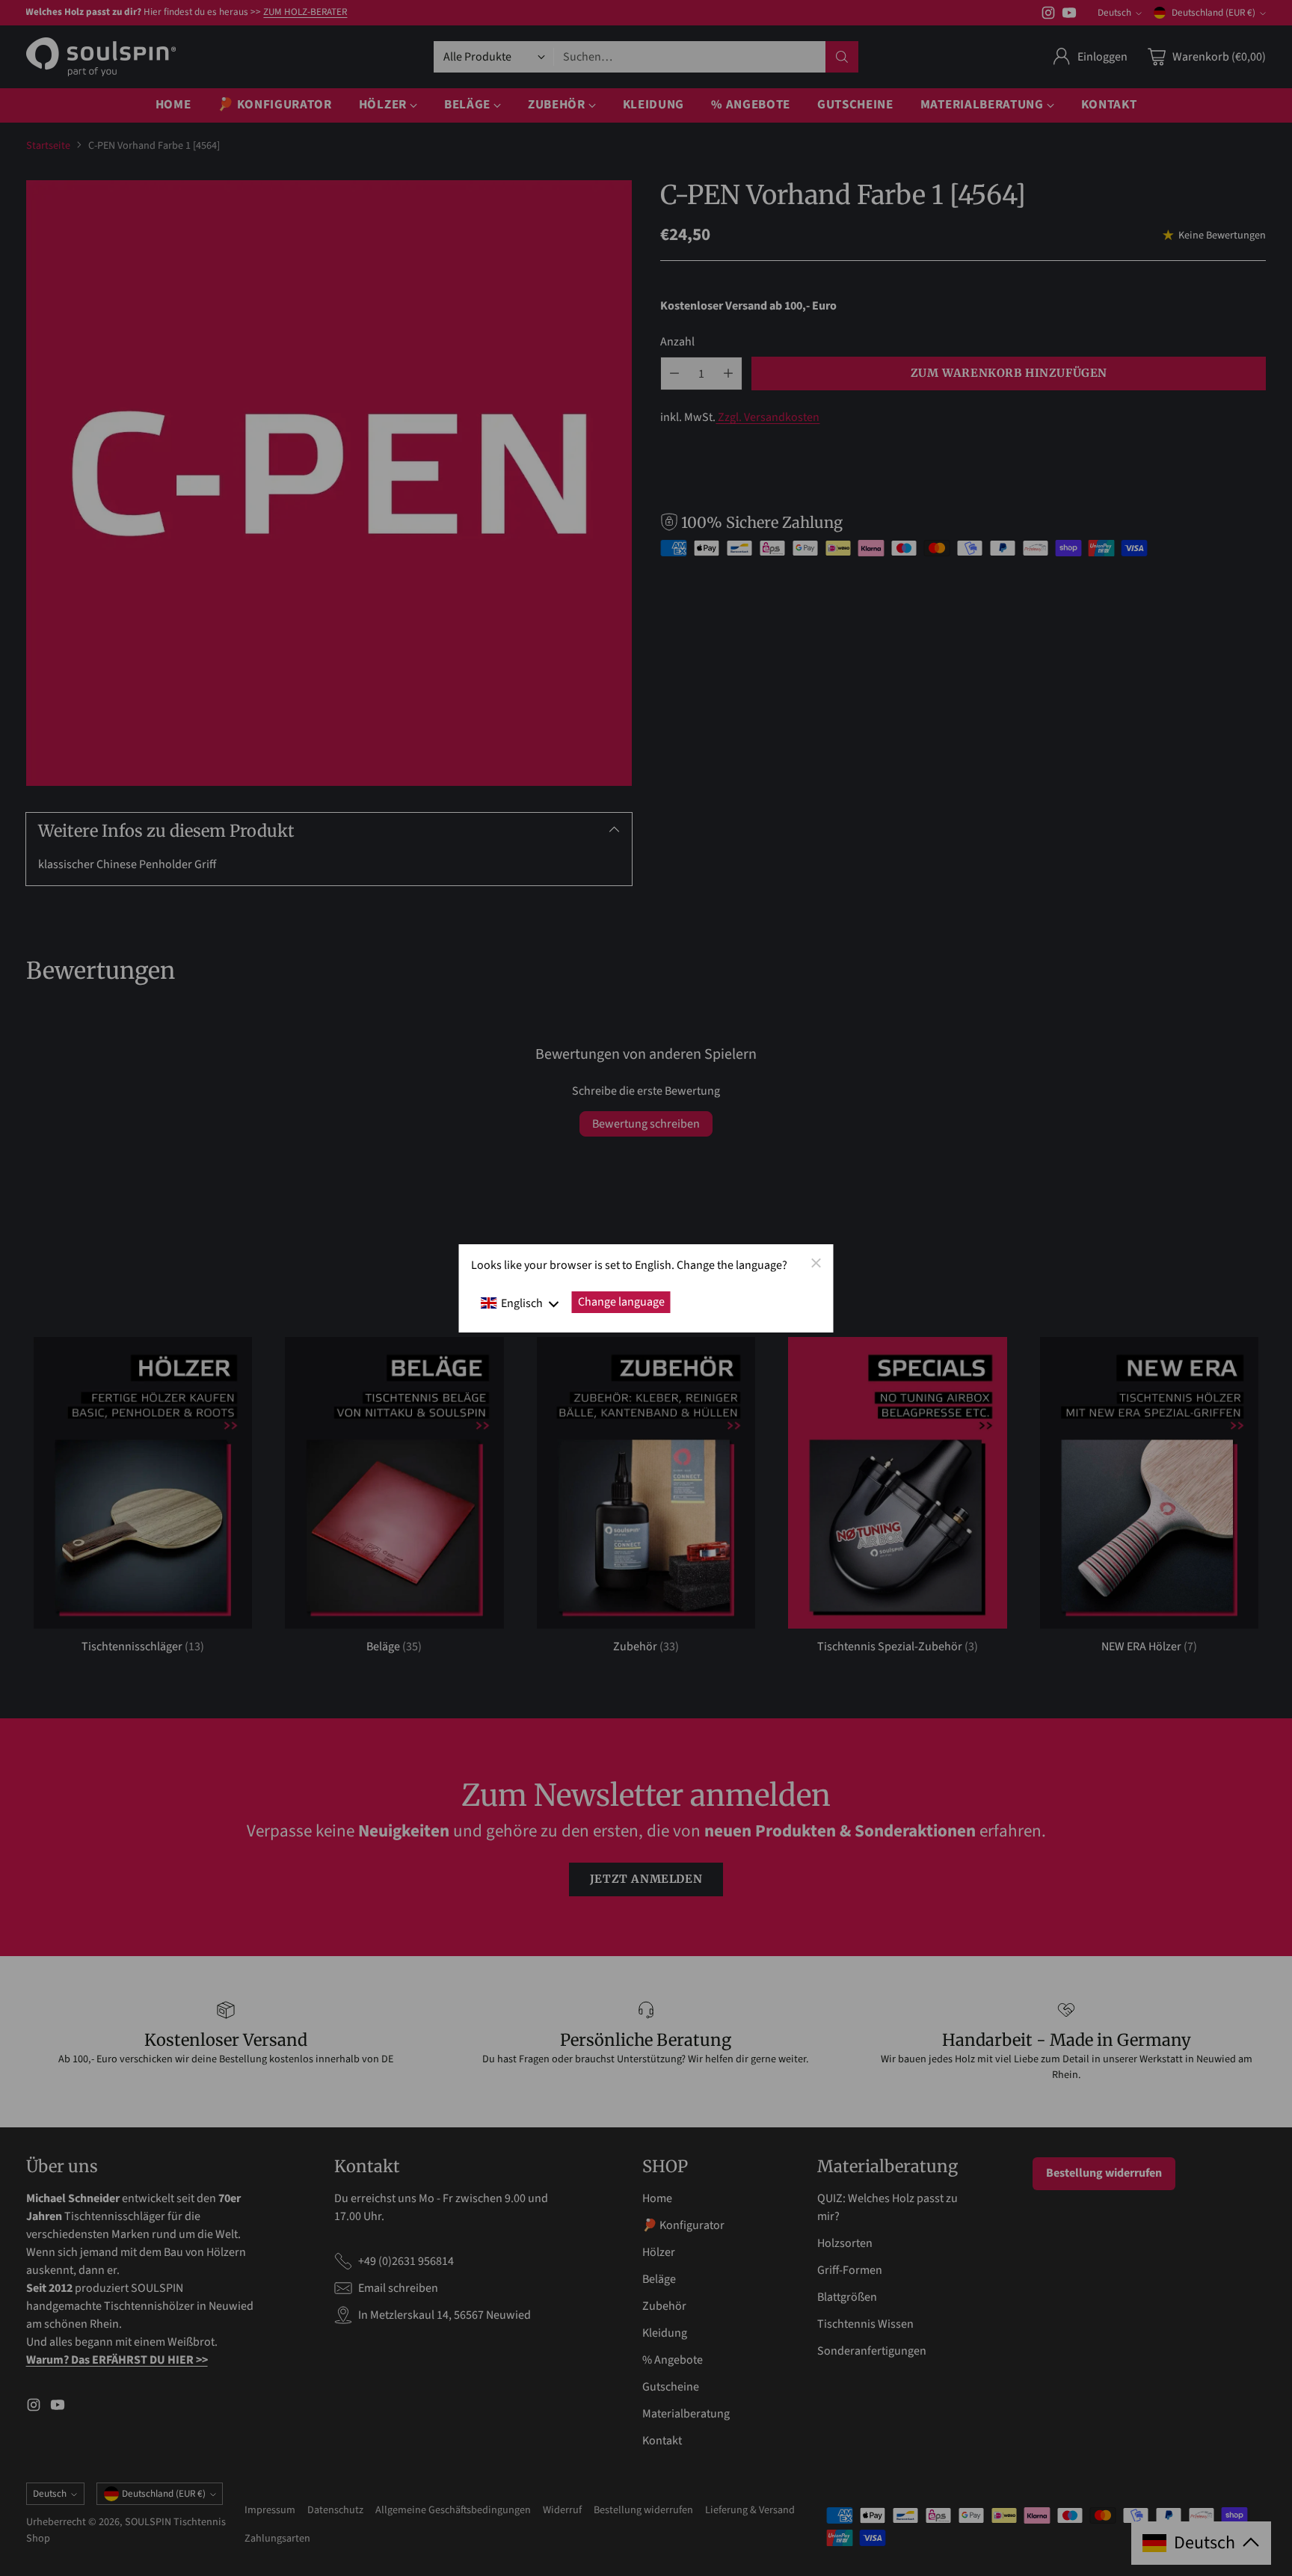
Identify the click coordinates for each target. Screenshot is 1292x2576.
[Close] (816, 1262)
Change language (621, 1302)
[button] (520, 1303)
